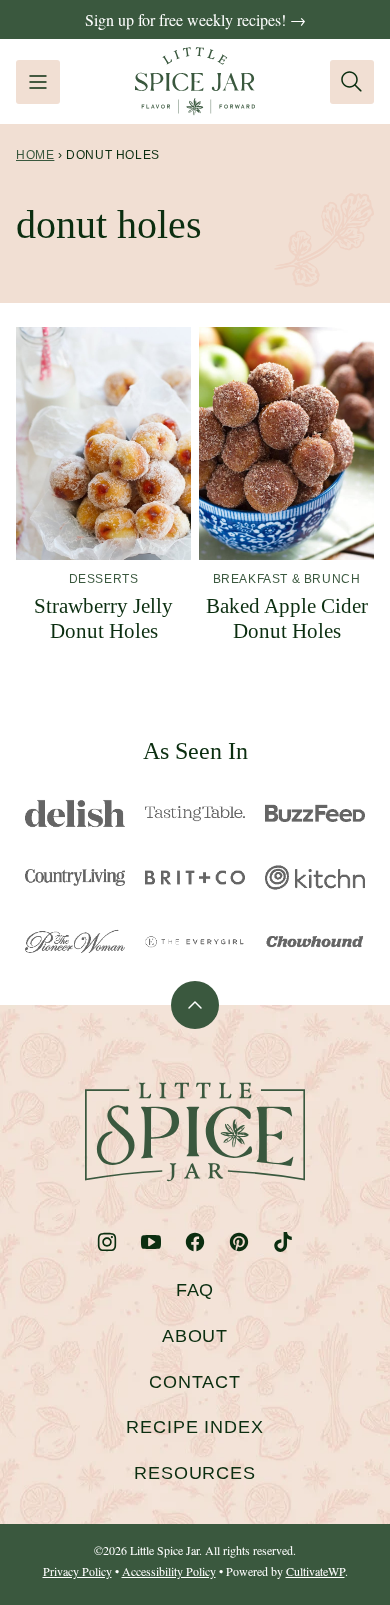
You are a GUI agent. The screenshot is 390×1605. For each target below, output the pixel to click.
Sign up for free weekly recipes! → (195, 19)
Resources (195, 1473)
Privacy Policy (77, 1571)
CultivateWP (315, 1571)
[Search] (352, 82)
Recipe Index (195, 1427)
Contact (195, 1382)
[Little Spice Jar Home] (195, 81)
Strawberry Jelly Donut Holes (103, 618)
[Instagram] (107, 1242)
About (195, 1336)
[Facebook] (195, 1242)
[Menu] (38, 82)
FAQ (195, 1290)
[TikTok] (283, 1242)
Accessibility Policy (169, 1571)
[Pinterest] (239, 1242)
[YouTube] (151, 1242)
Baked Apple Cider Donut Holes (287, 618)
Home (35, 155)
